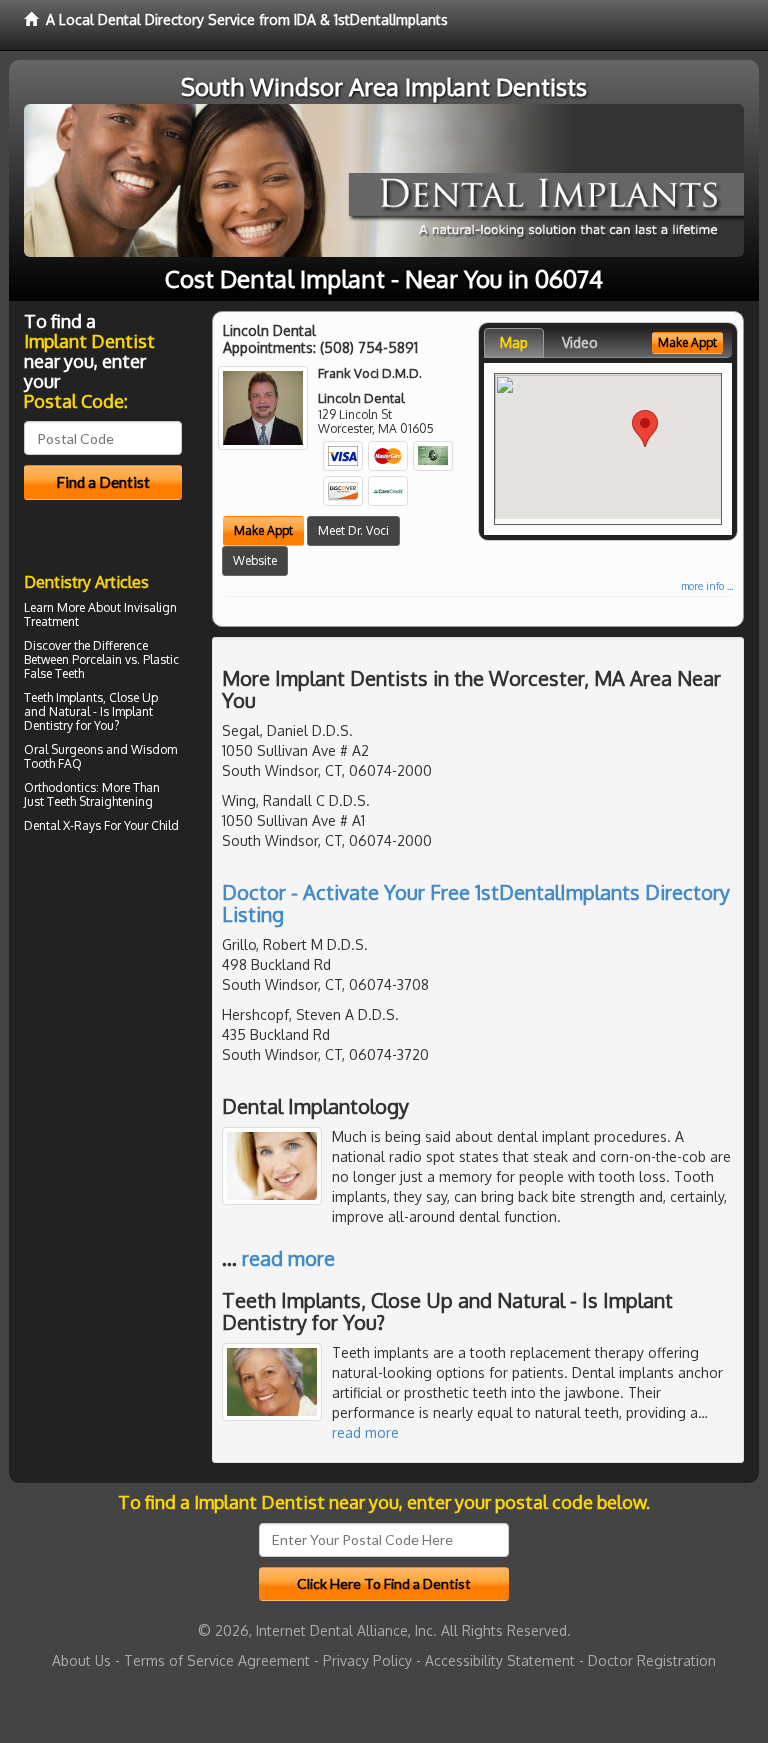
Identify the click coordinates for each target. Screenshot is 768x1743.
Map (514, 342)
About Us (81, 1660)
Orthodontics (60, 787)
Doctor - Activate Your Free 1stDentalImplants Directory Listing (476, 903)
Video (580, 342)
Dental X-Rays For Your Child (101, 825)
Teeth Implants (63, 697)
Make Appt (263, 530)
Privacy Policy (367, 1660)
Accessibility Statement (500, 1660)
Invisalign (150, 607)
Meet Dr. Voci (353, 530)
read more (288, 1258)
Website (255, 560)
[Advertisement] (126, 1013)
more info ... (707, 586)
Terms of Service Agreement (217, 1660)
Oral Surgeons (63, 749)
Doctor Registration (652, 1660)
